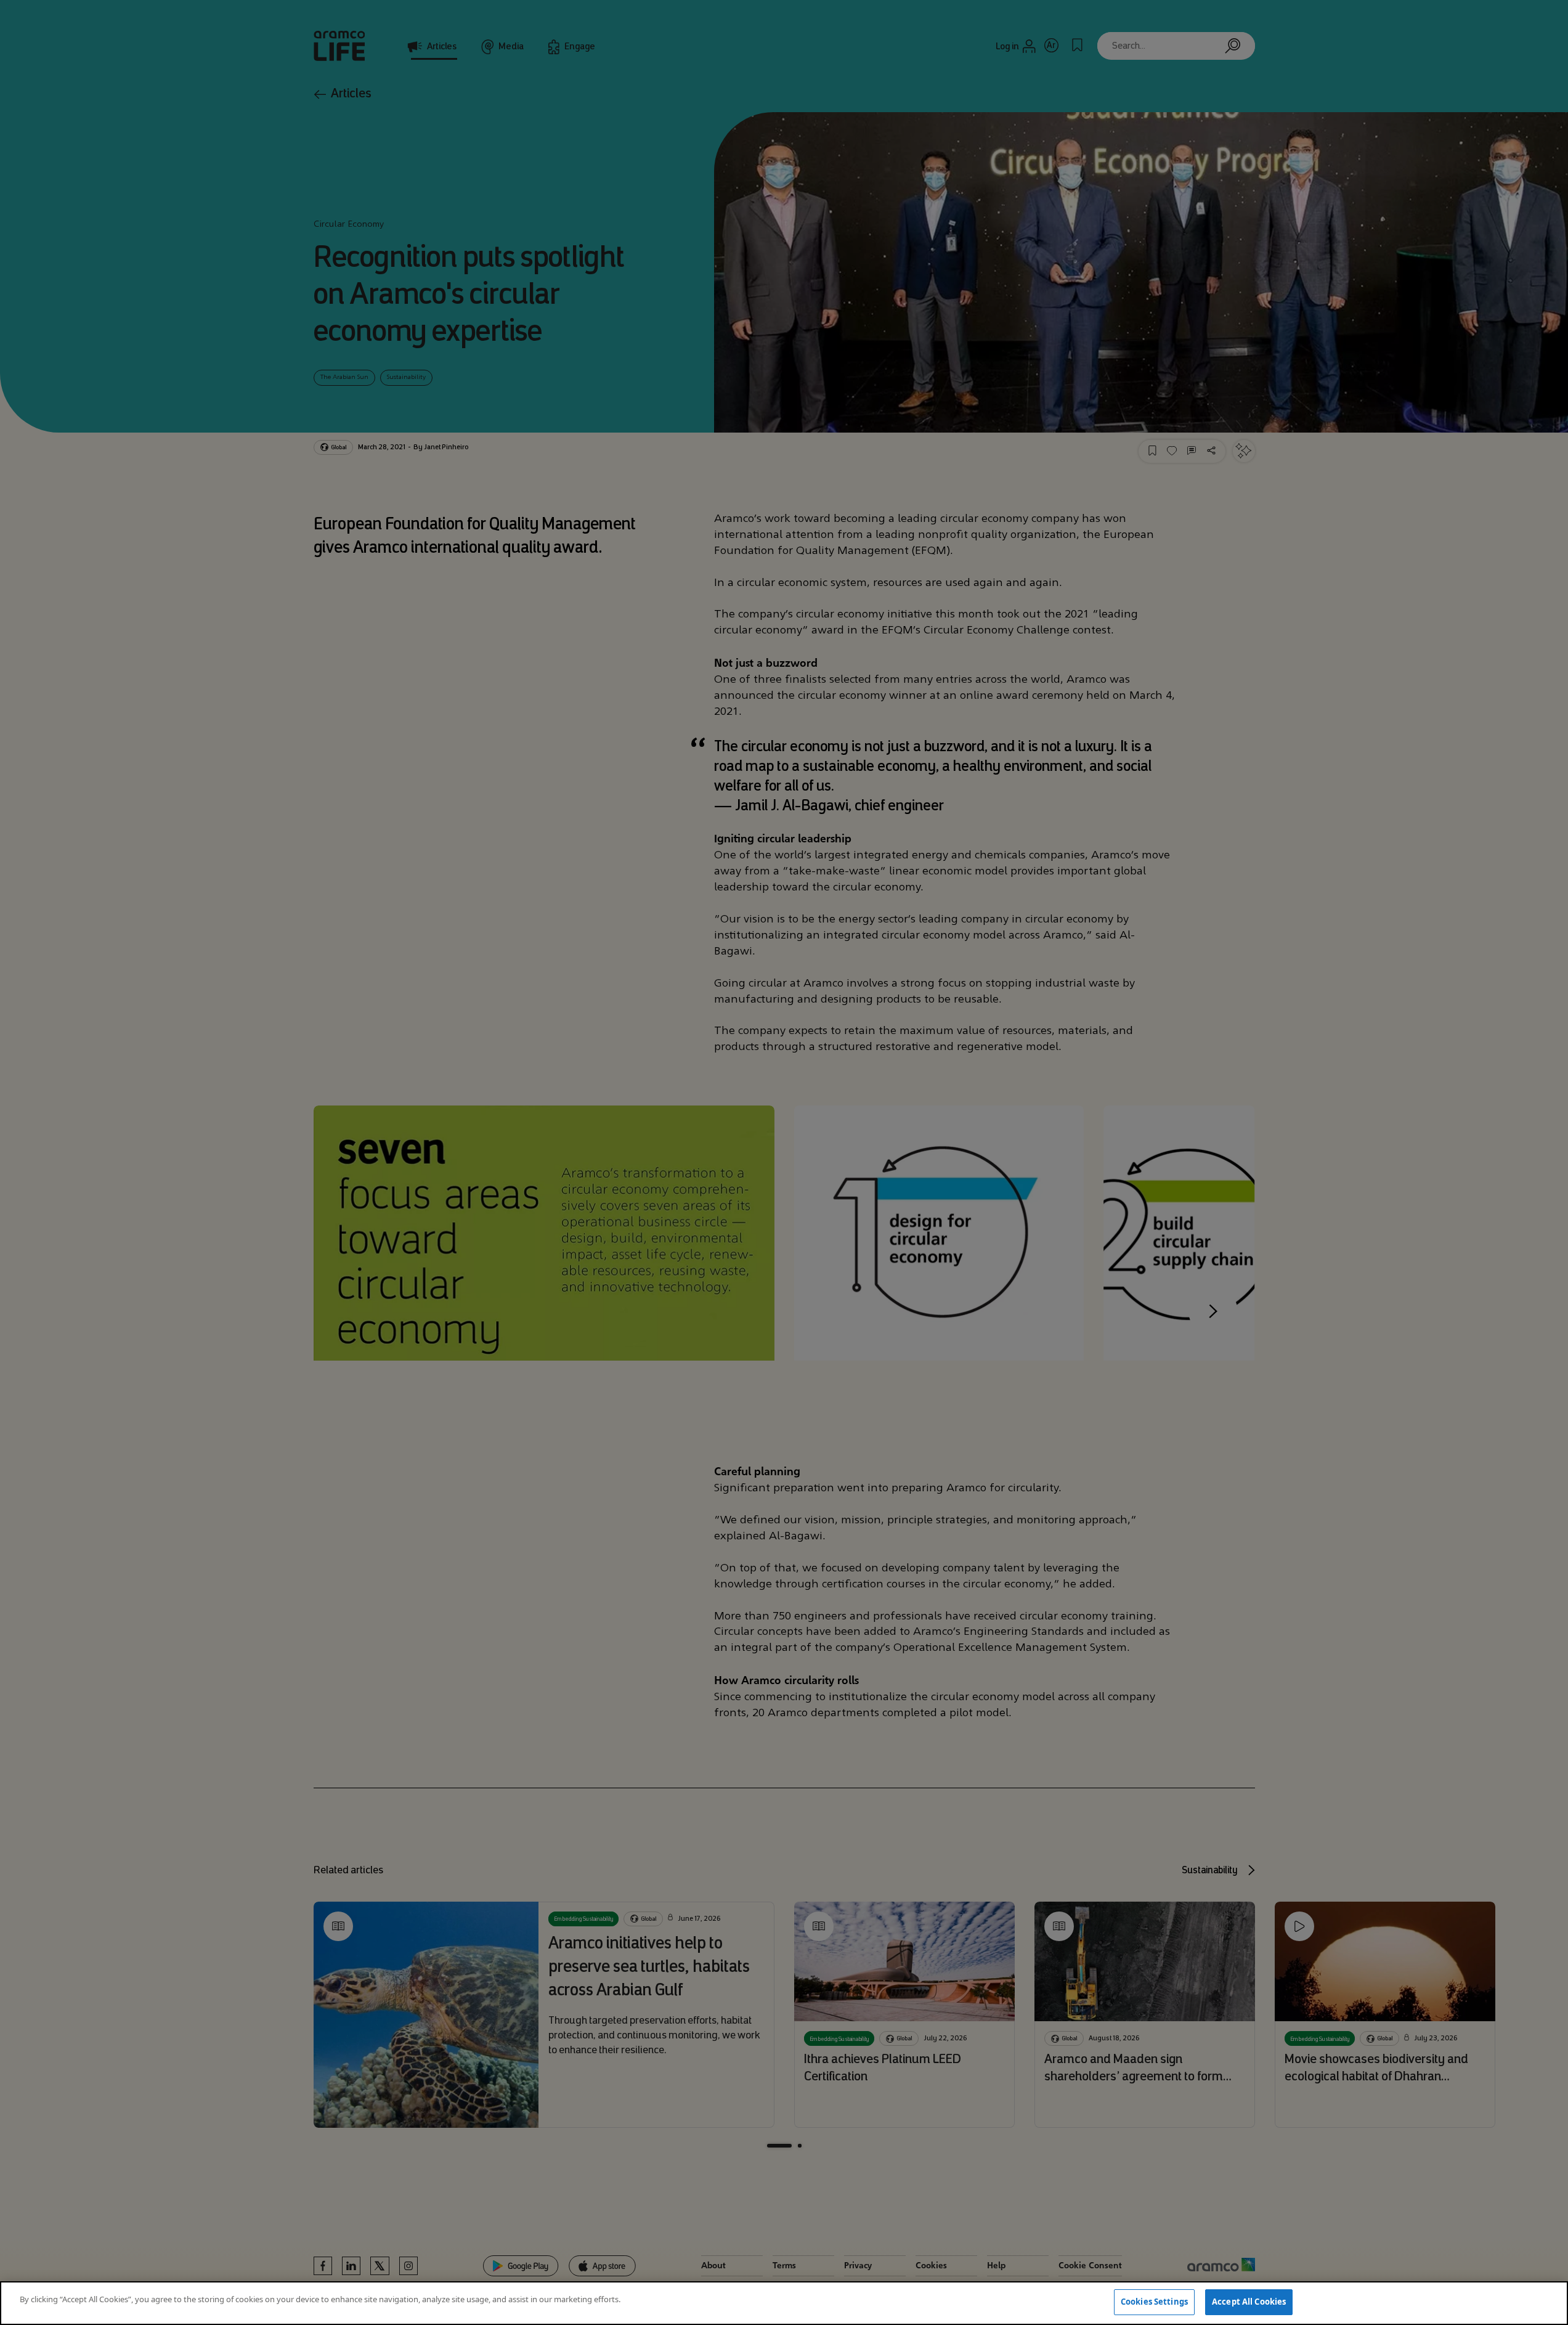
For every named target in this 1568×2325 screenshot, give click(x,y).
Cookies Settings (1154, 2302)
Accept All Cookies (1249, 2302)
